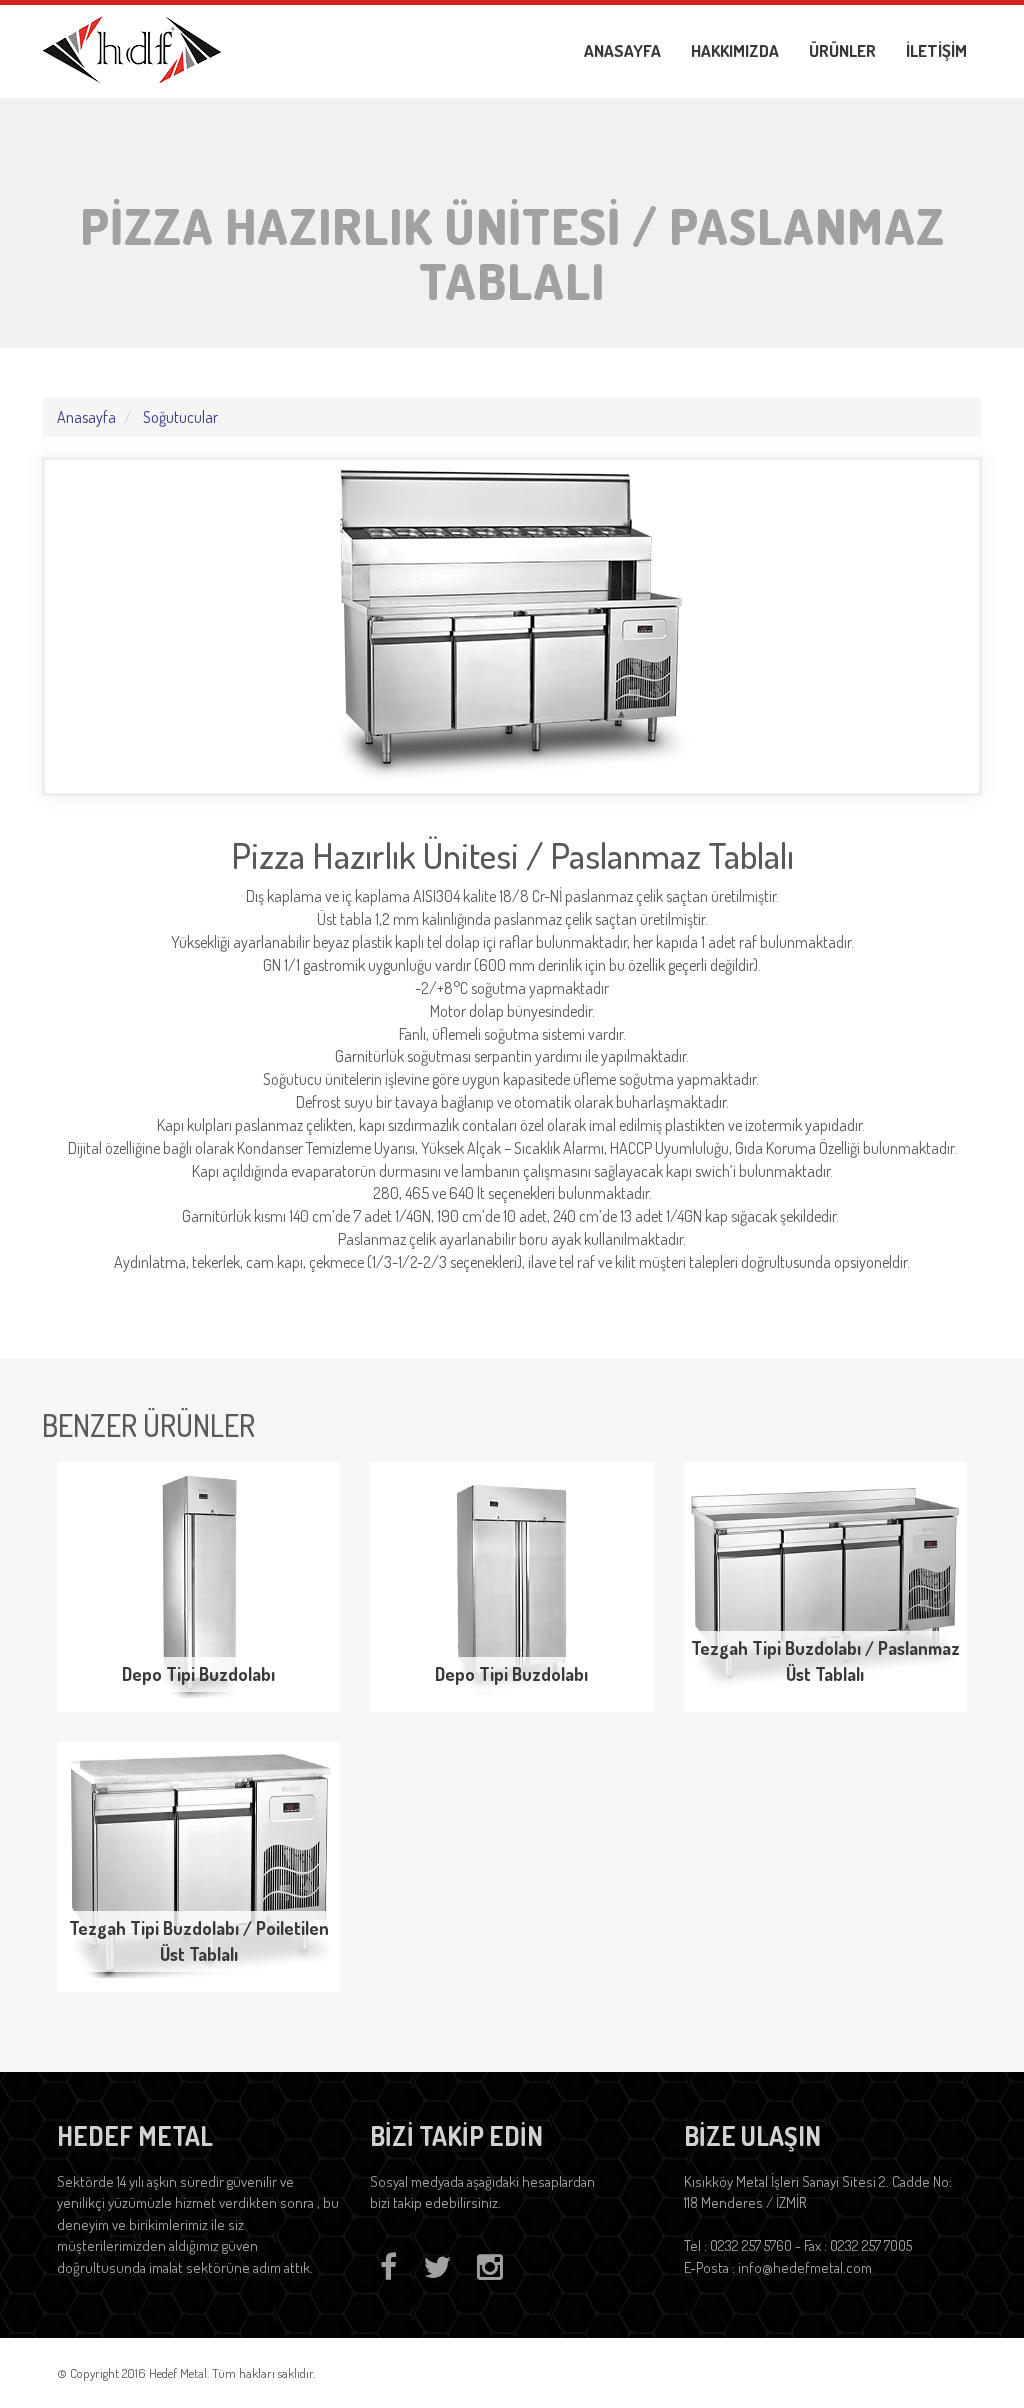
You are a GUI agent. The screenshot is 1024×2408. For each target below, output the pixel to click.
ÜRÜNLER (842, 50)
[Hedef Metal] (132, 47)
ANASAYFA (622, 50)
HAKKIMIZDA (735, 50)
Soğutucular (180, 417)
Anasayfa (86, 417)
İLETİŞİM (936, 50)
